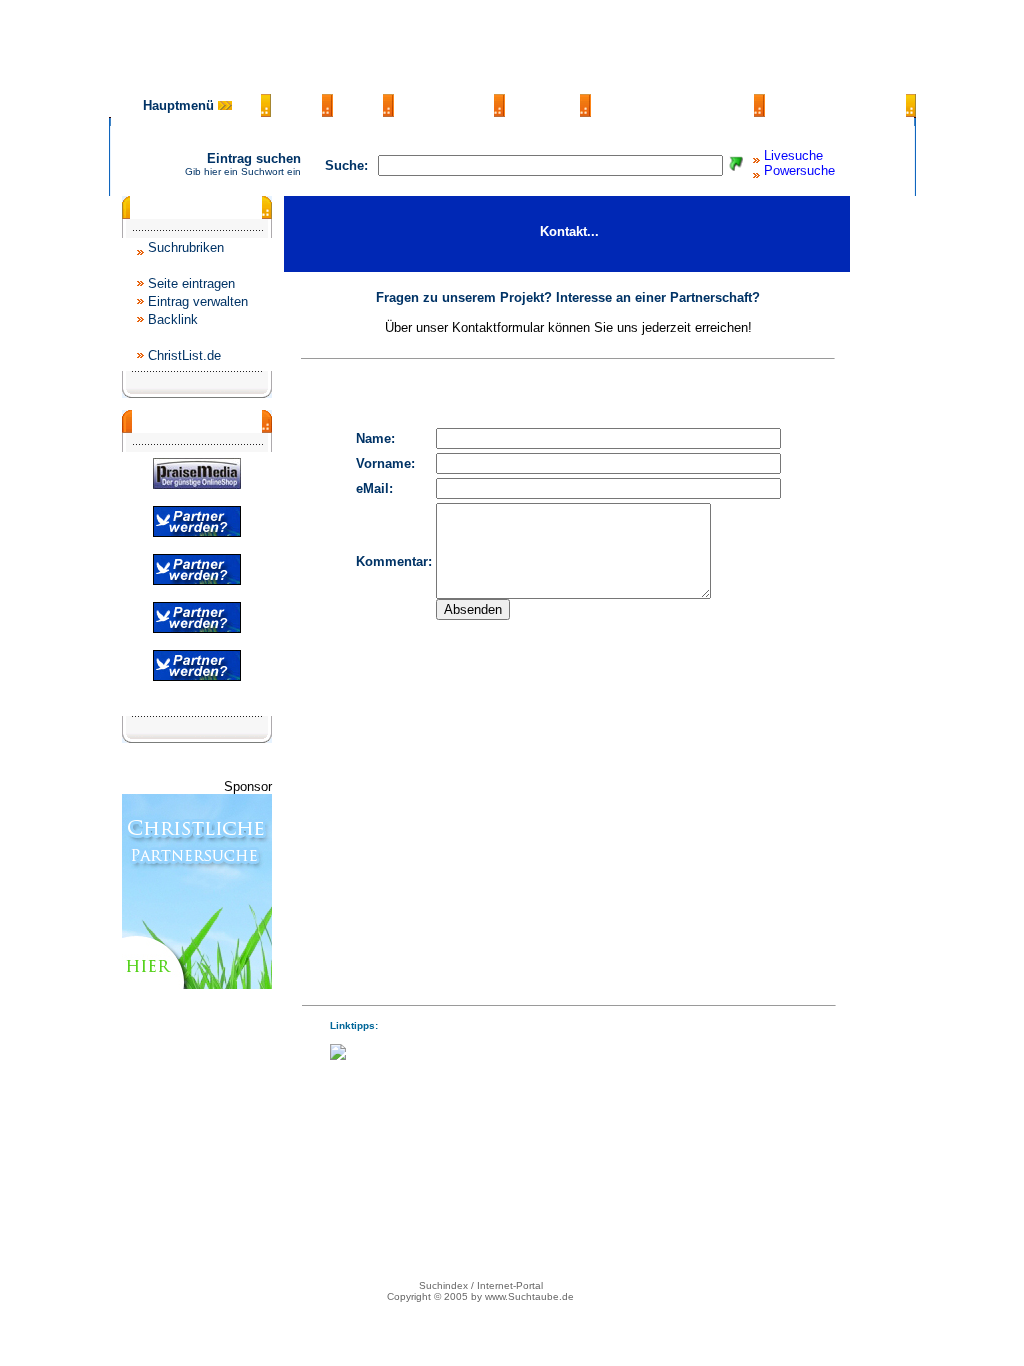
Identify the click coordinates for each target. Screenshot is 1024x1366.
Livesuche (793, 155)
